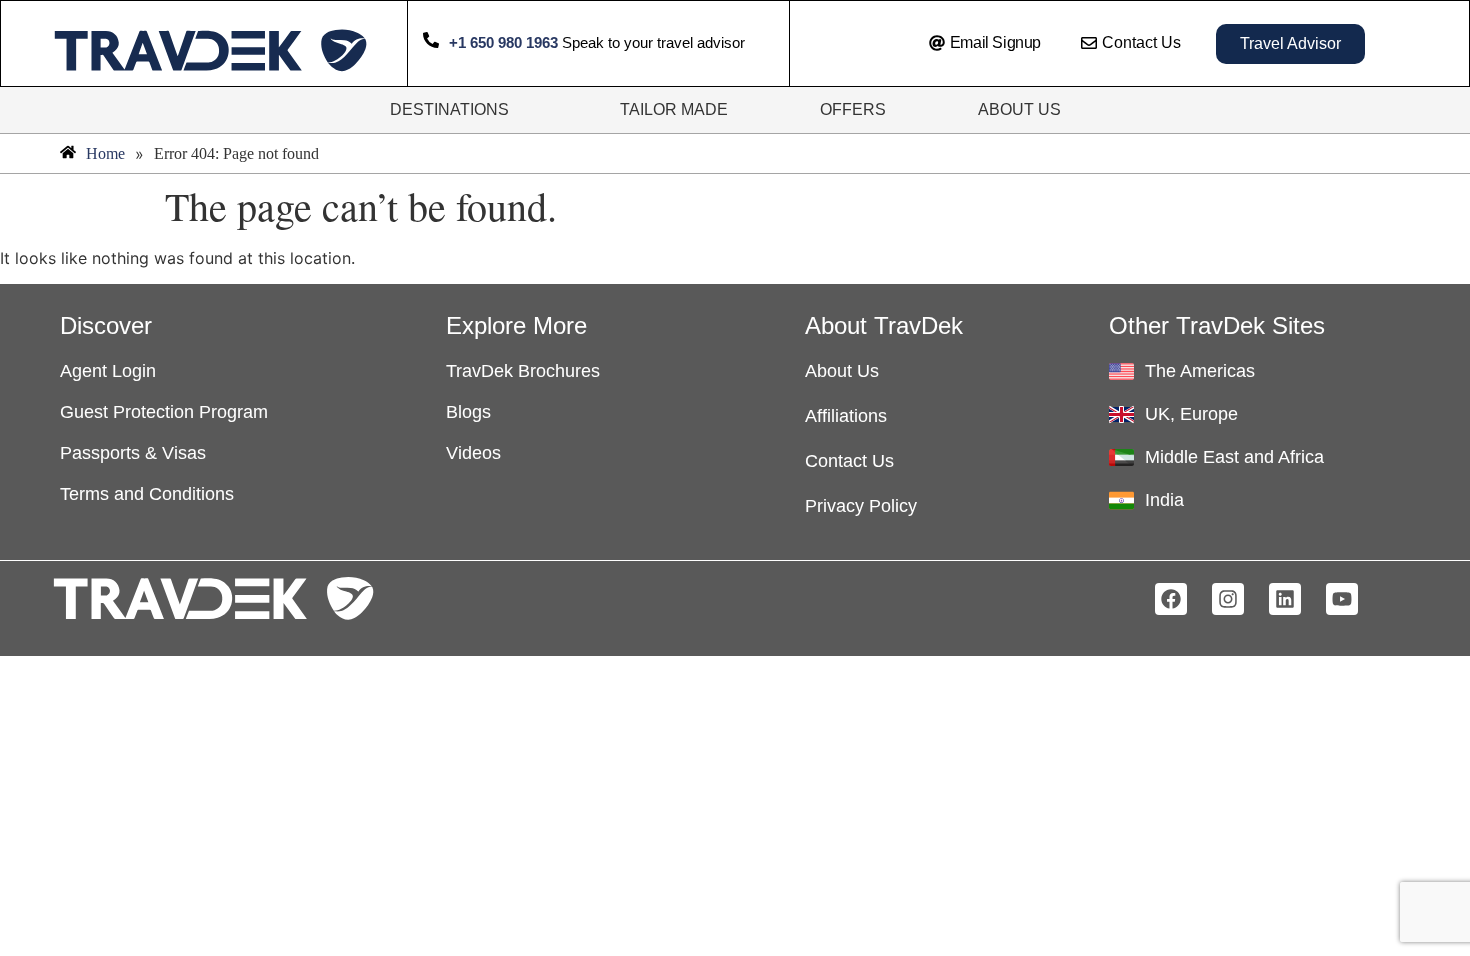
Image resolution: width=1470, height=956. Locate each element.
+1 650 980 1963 (503, 42)
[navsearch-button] (869, 44)
